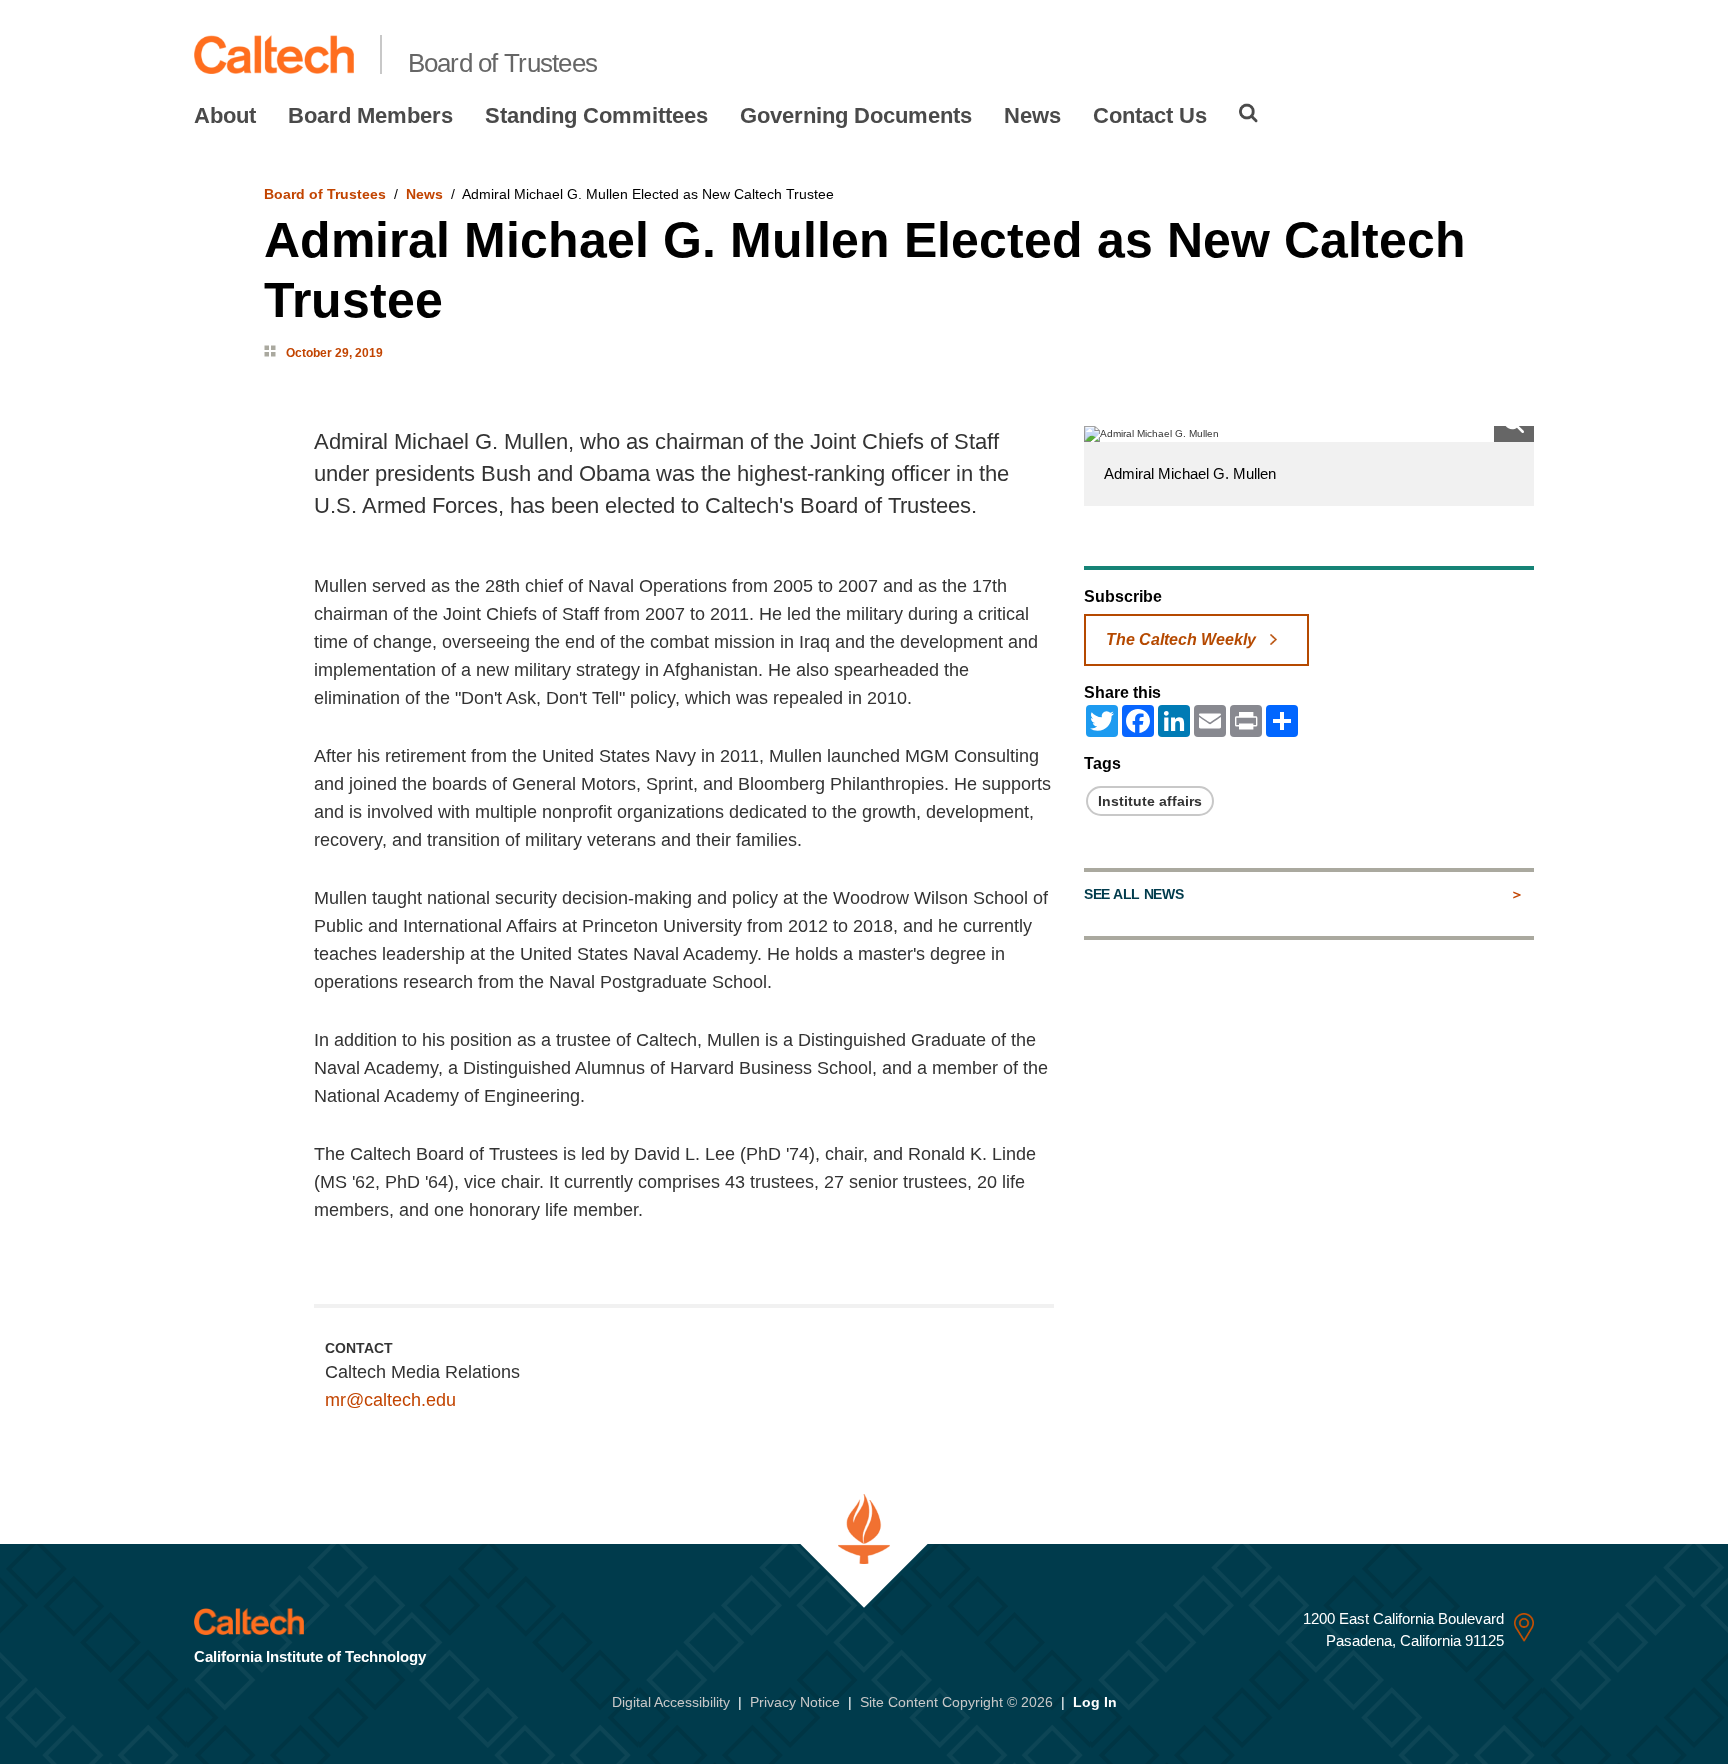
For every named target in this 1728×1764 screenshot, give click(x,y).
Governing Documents (856, 115)
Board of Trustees (503, 63)
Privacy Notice (795, 1702)
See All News (1133, 894)
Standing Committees (596, 115)
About (225, 115)
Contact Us (1150, 115)
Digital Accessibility (671, 1702)
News (1032, 115)
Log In (1095, 1702)
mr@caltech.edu (390, 1400)
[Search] (1248, 113)
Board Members (370, 115)
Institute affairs (1150, 801)
